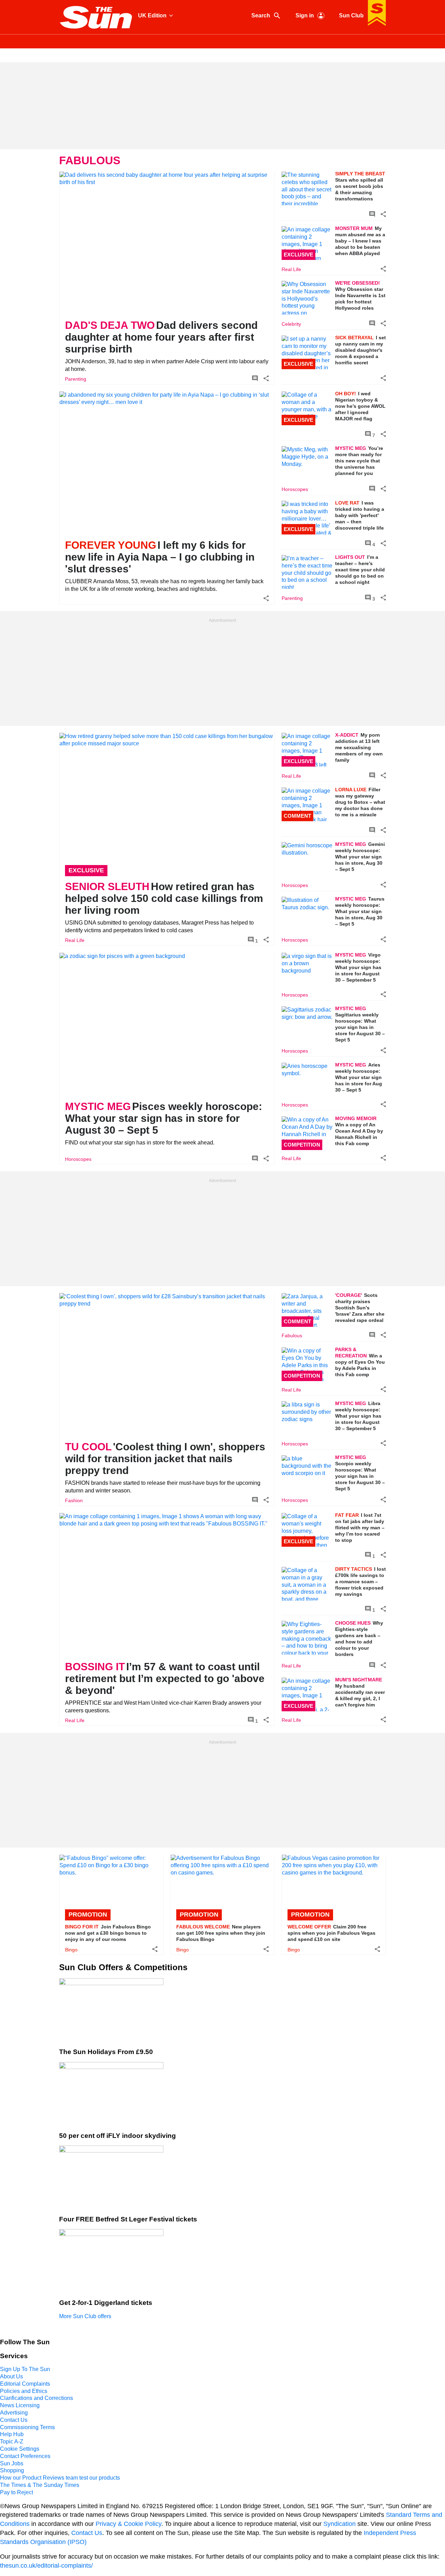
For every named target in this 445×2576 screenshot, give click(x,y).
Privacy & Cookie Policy (128, 2524)
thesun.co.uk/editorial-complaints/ (46, 2566)
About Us (11, 2376)
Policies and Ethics (24, 2391)
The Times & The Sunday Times (40, 2485)
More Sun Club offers (85, 2316)
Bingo (71, 1950)
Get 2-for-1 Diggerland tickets (106, 2303)
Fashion (74, 1501)
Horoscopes (295, 489)
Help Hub (12, 2434)
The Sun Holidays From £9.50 (106, 2052)
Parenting (76, 379)
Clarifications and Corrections (37, 2398)
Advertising (14, 2413)
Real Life (291, 269)
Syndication (339, 2524)
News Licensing (20, 2405)
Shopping (12, 2470)
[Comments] (255, 379)
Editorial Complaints (25, 2384)
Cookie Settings (20, 2449)
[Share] (266, 379)
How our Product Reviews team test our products (60, 2478)
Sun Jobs (12, 2463)
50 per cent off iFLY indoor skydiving (118, 2136)
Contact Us (14, 2420)
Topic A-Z (12, 2442)
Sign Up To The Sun (25, 2369)
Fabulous (292, 1335)
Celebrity (291, 324)
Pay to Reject (17, 2492)
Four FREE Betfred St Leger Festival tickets (128, 2219)
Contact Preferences (25, 2456)
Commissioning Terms (27, 2427)
